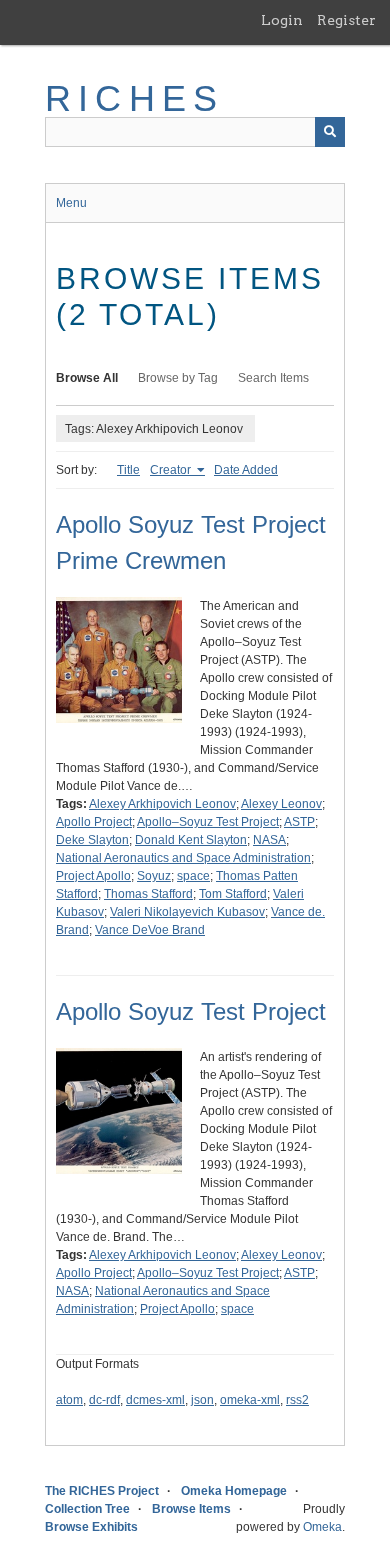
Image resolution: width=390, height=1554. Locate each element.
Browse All (87, 378)
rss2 (297, 1400)
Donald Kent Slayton (191, 840)
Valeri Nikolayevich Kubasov (187, 912)
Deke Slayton (92, 840)
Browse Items (191, 1509)
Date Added (246, 470)
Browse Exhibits (91, 1527)
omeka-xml (250, 1400)
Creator (172, 470)
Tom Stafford (233, 894)
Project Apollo (93, 876)
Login (282, 20)
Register (346, 20)
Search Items (273, 378)
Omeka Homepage (234, 1491)
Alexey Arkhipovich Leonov (162, 804)
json (202, 1400)
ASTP (299, 822)
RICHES (134, 98)
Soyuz (154, 876)
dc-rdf (104, 1400)
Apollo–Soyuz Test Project (208, 822)
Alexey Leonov (281, 804)
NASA (269, 840)
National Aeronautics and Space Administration (183, 858)
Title (128, 470)
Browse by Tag (178, 378)
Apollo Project (94, 822)
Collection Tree (87, 1509)
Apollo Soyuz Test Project (191, 1011)
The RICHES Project (102, 1491)
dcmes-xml (155, 1400)
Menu (71, 203)
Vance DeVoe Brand (150, 930)
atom (69, 1400)
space (193, 876)
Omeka (322, 1527)
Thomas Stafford (148, 894)
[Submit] (330, 132)
